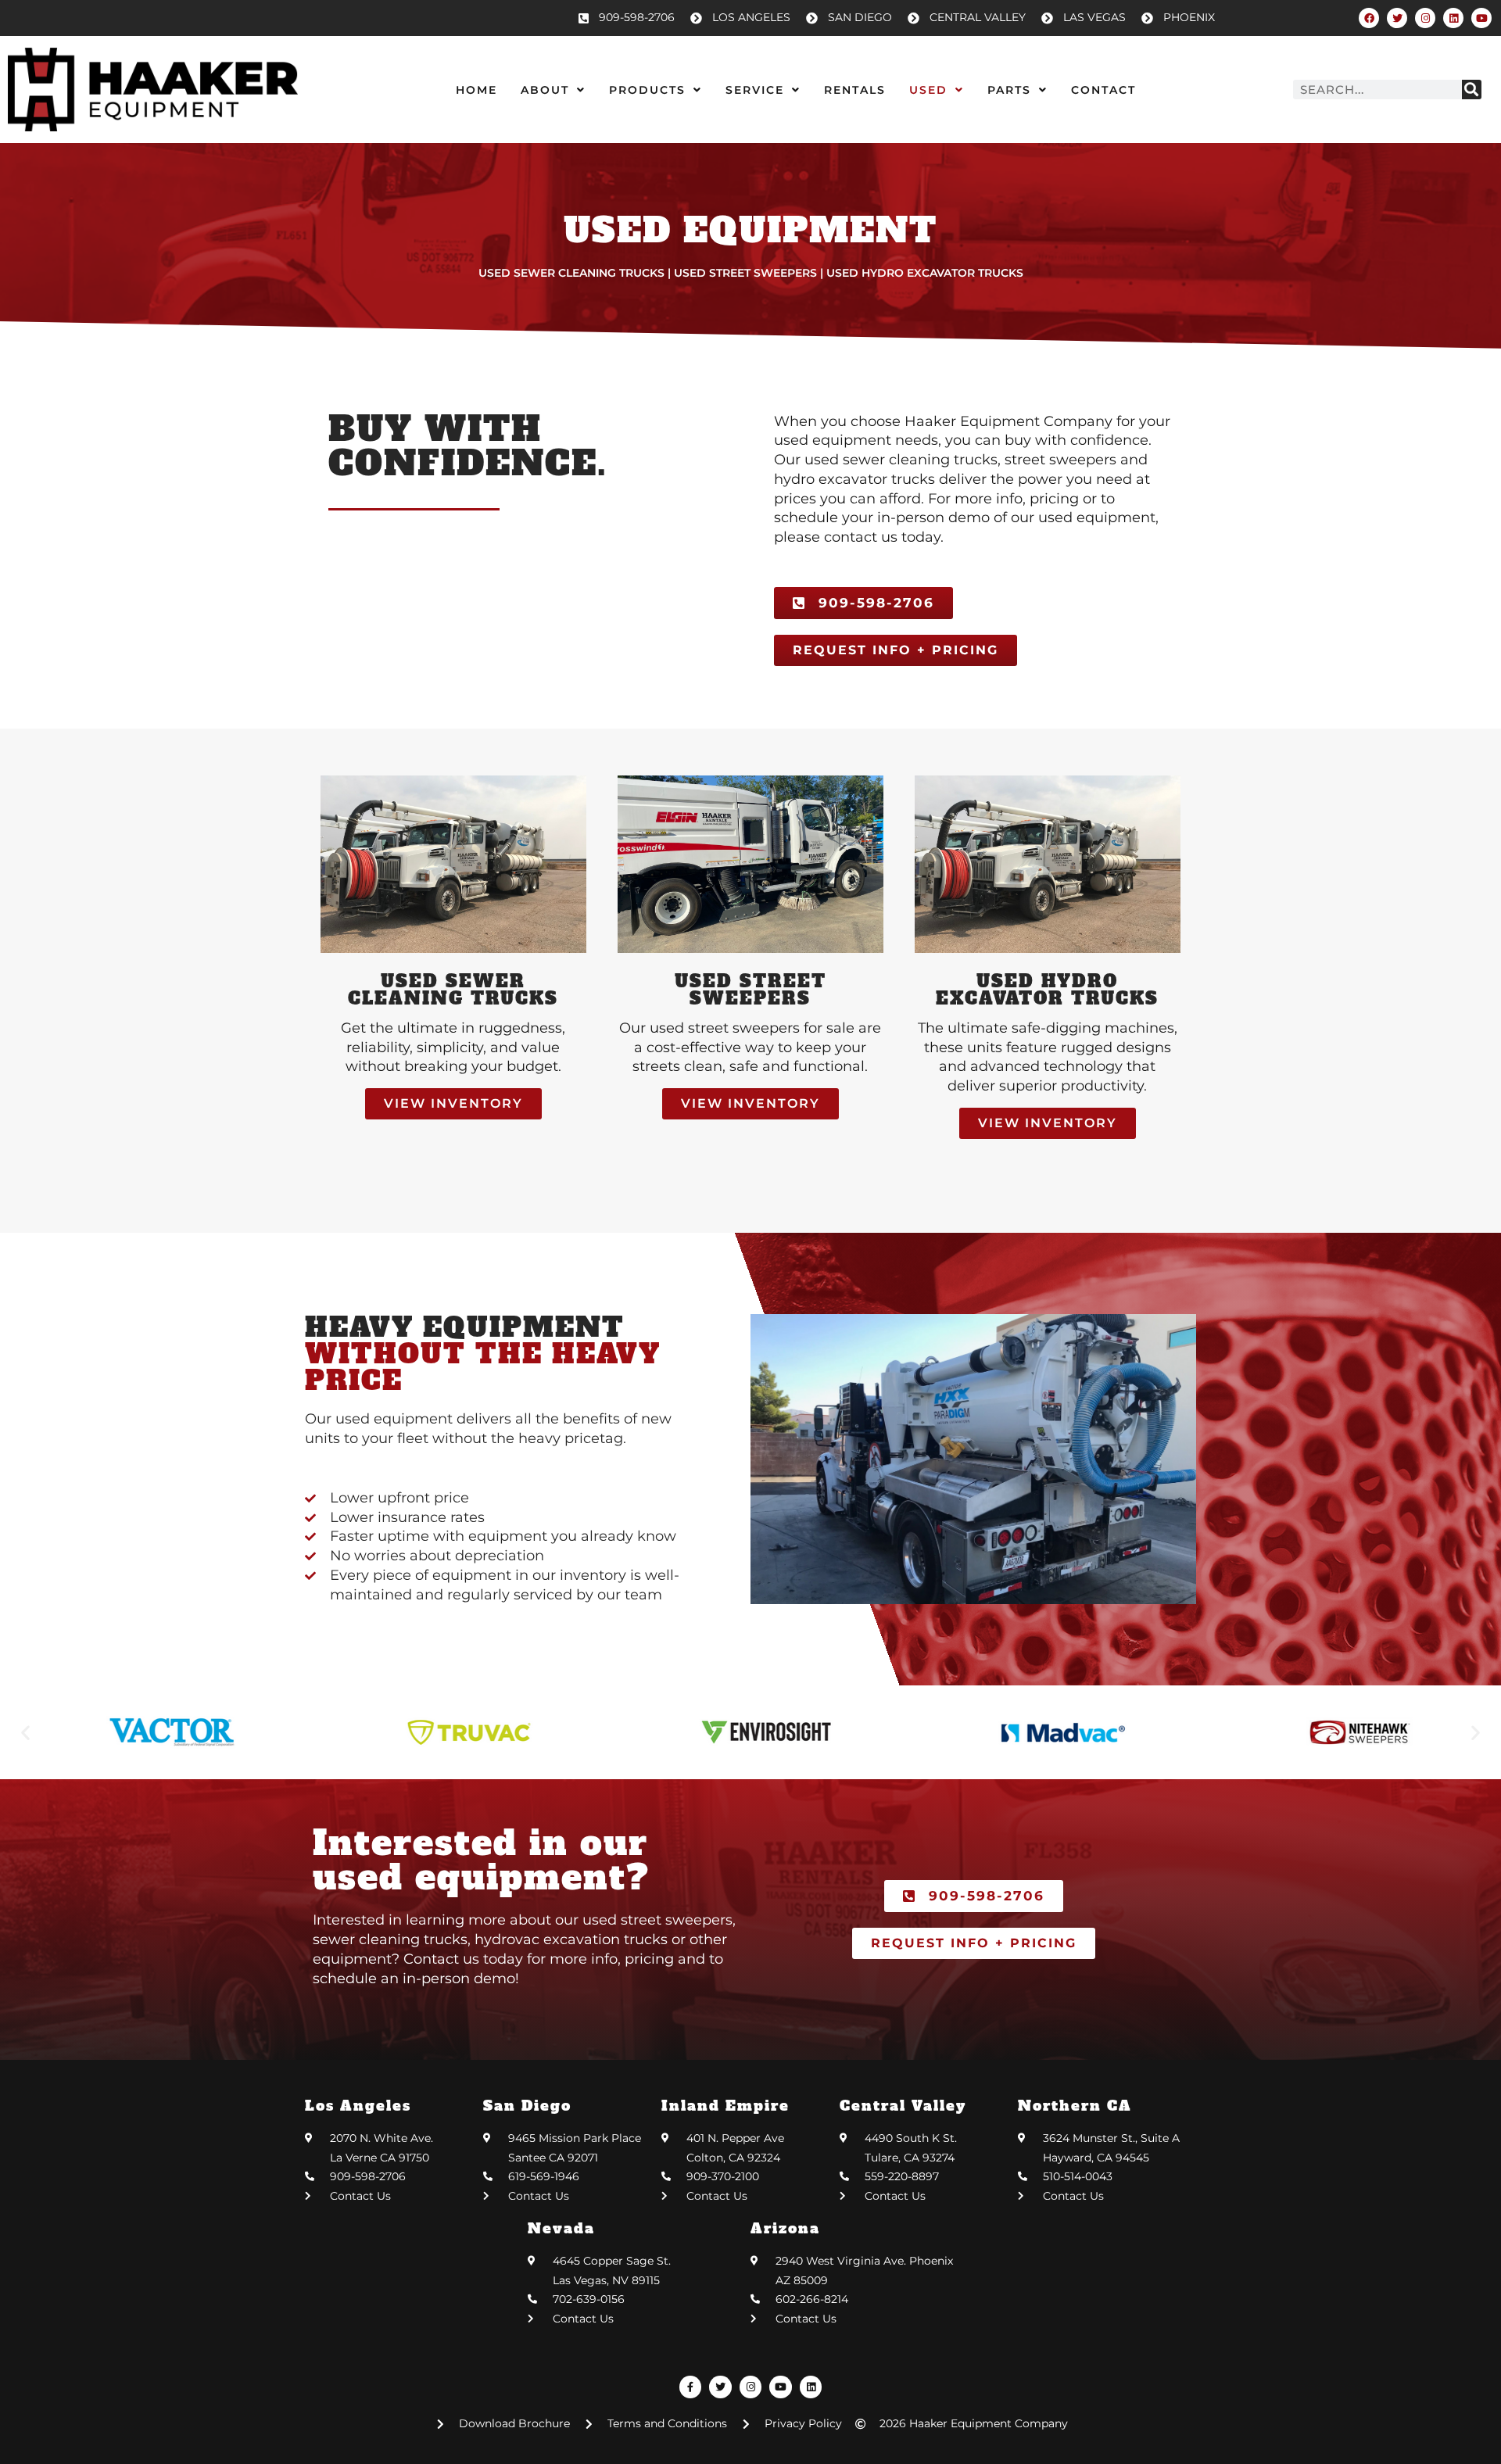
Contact (1103, 90)
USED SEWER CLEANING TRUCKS (453, 990)
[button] (25, 1733)
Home (476, 90)
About (545, 90)
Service (755, 90)
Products (647, 90)
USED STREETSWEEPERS (750, 990)
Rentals (855, 90)
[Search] (1472, 90)
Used (928, 90)
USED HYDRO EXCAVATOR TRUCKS (1047, 990)
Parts (1009, 90)
